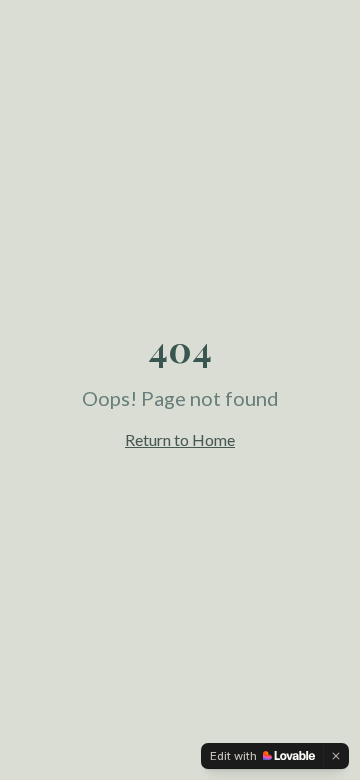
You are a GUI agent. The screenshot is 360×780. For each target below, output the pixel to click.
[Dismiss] (336, 756)
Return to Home (180, 439)
